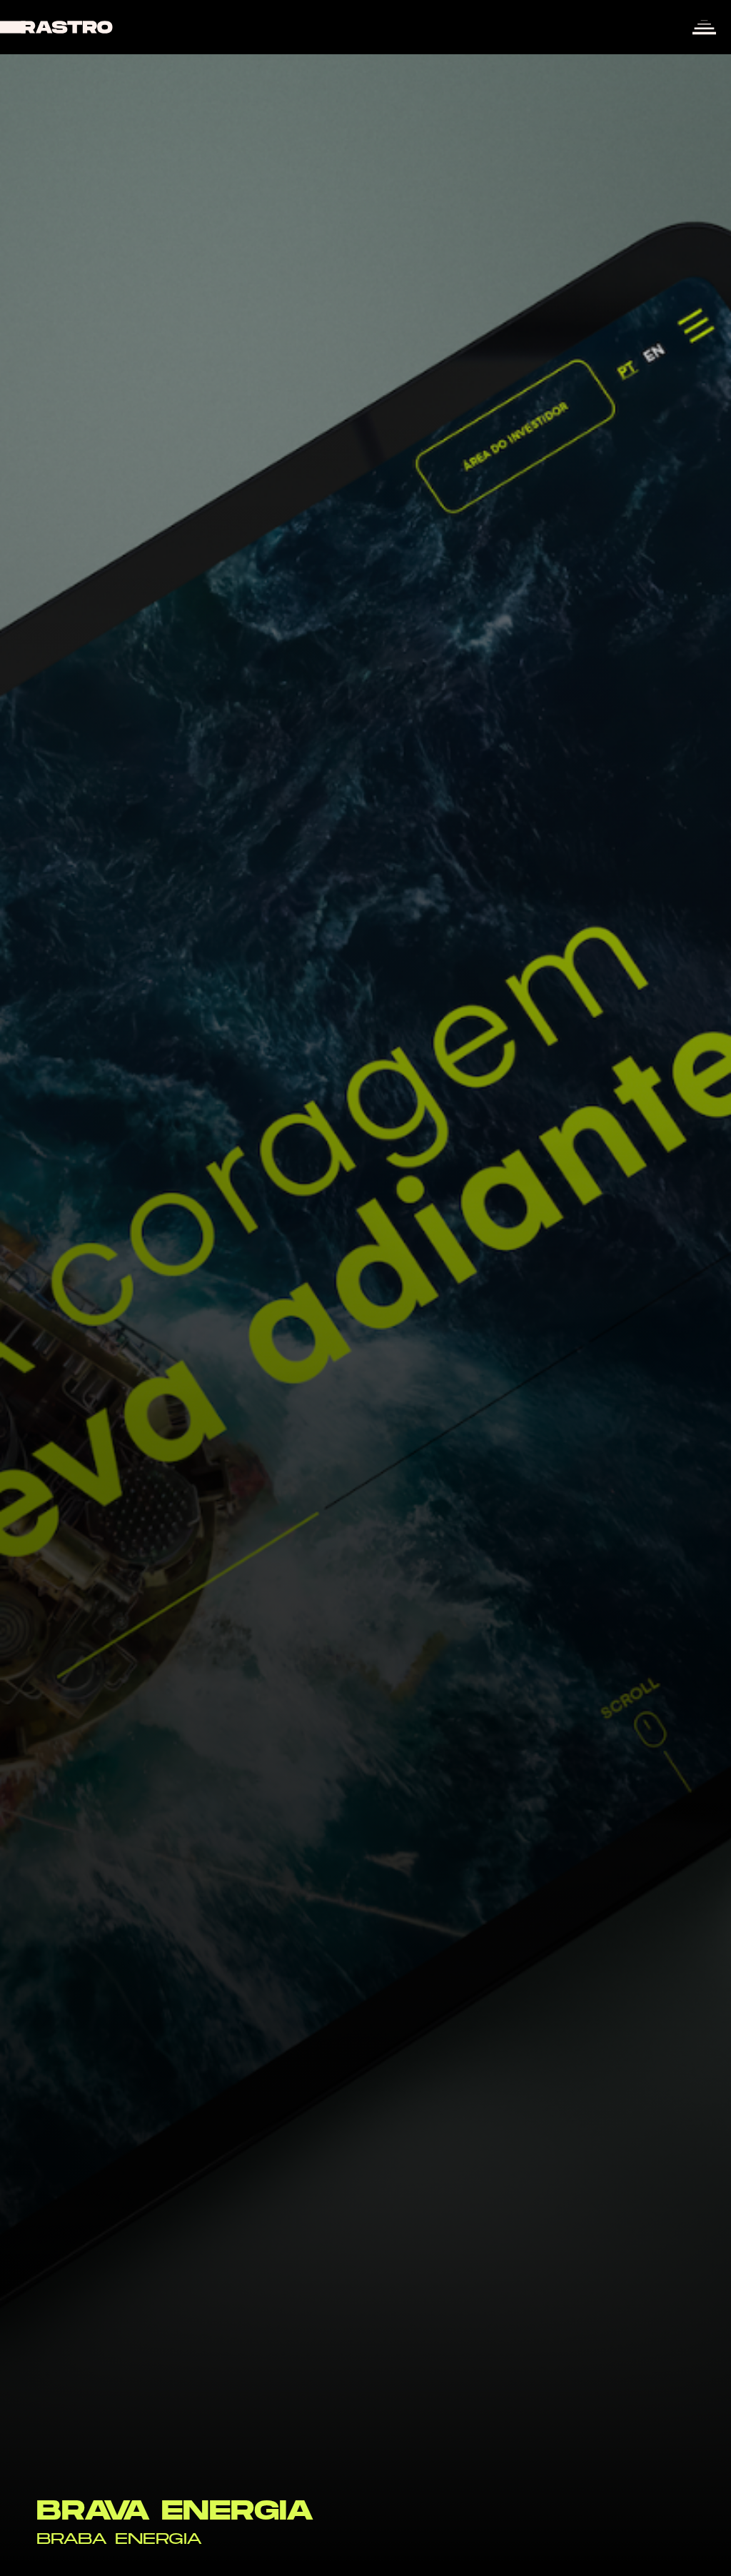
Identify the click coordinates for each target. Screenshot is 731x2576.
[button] (704, 27)
